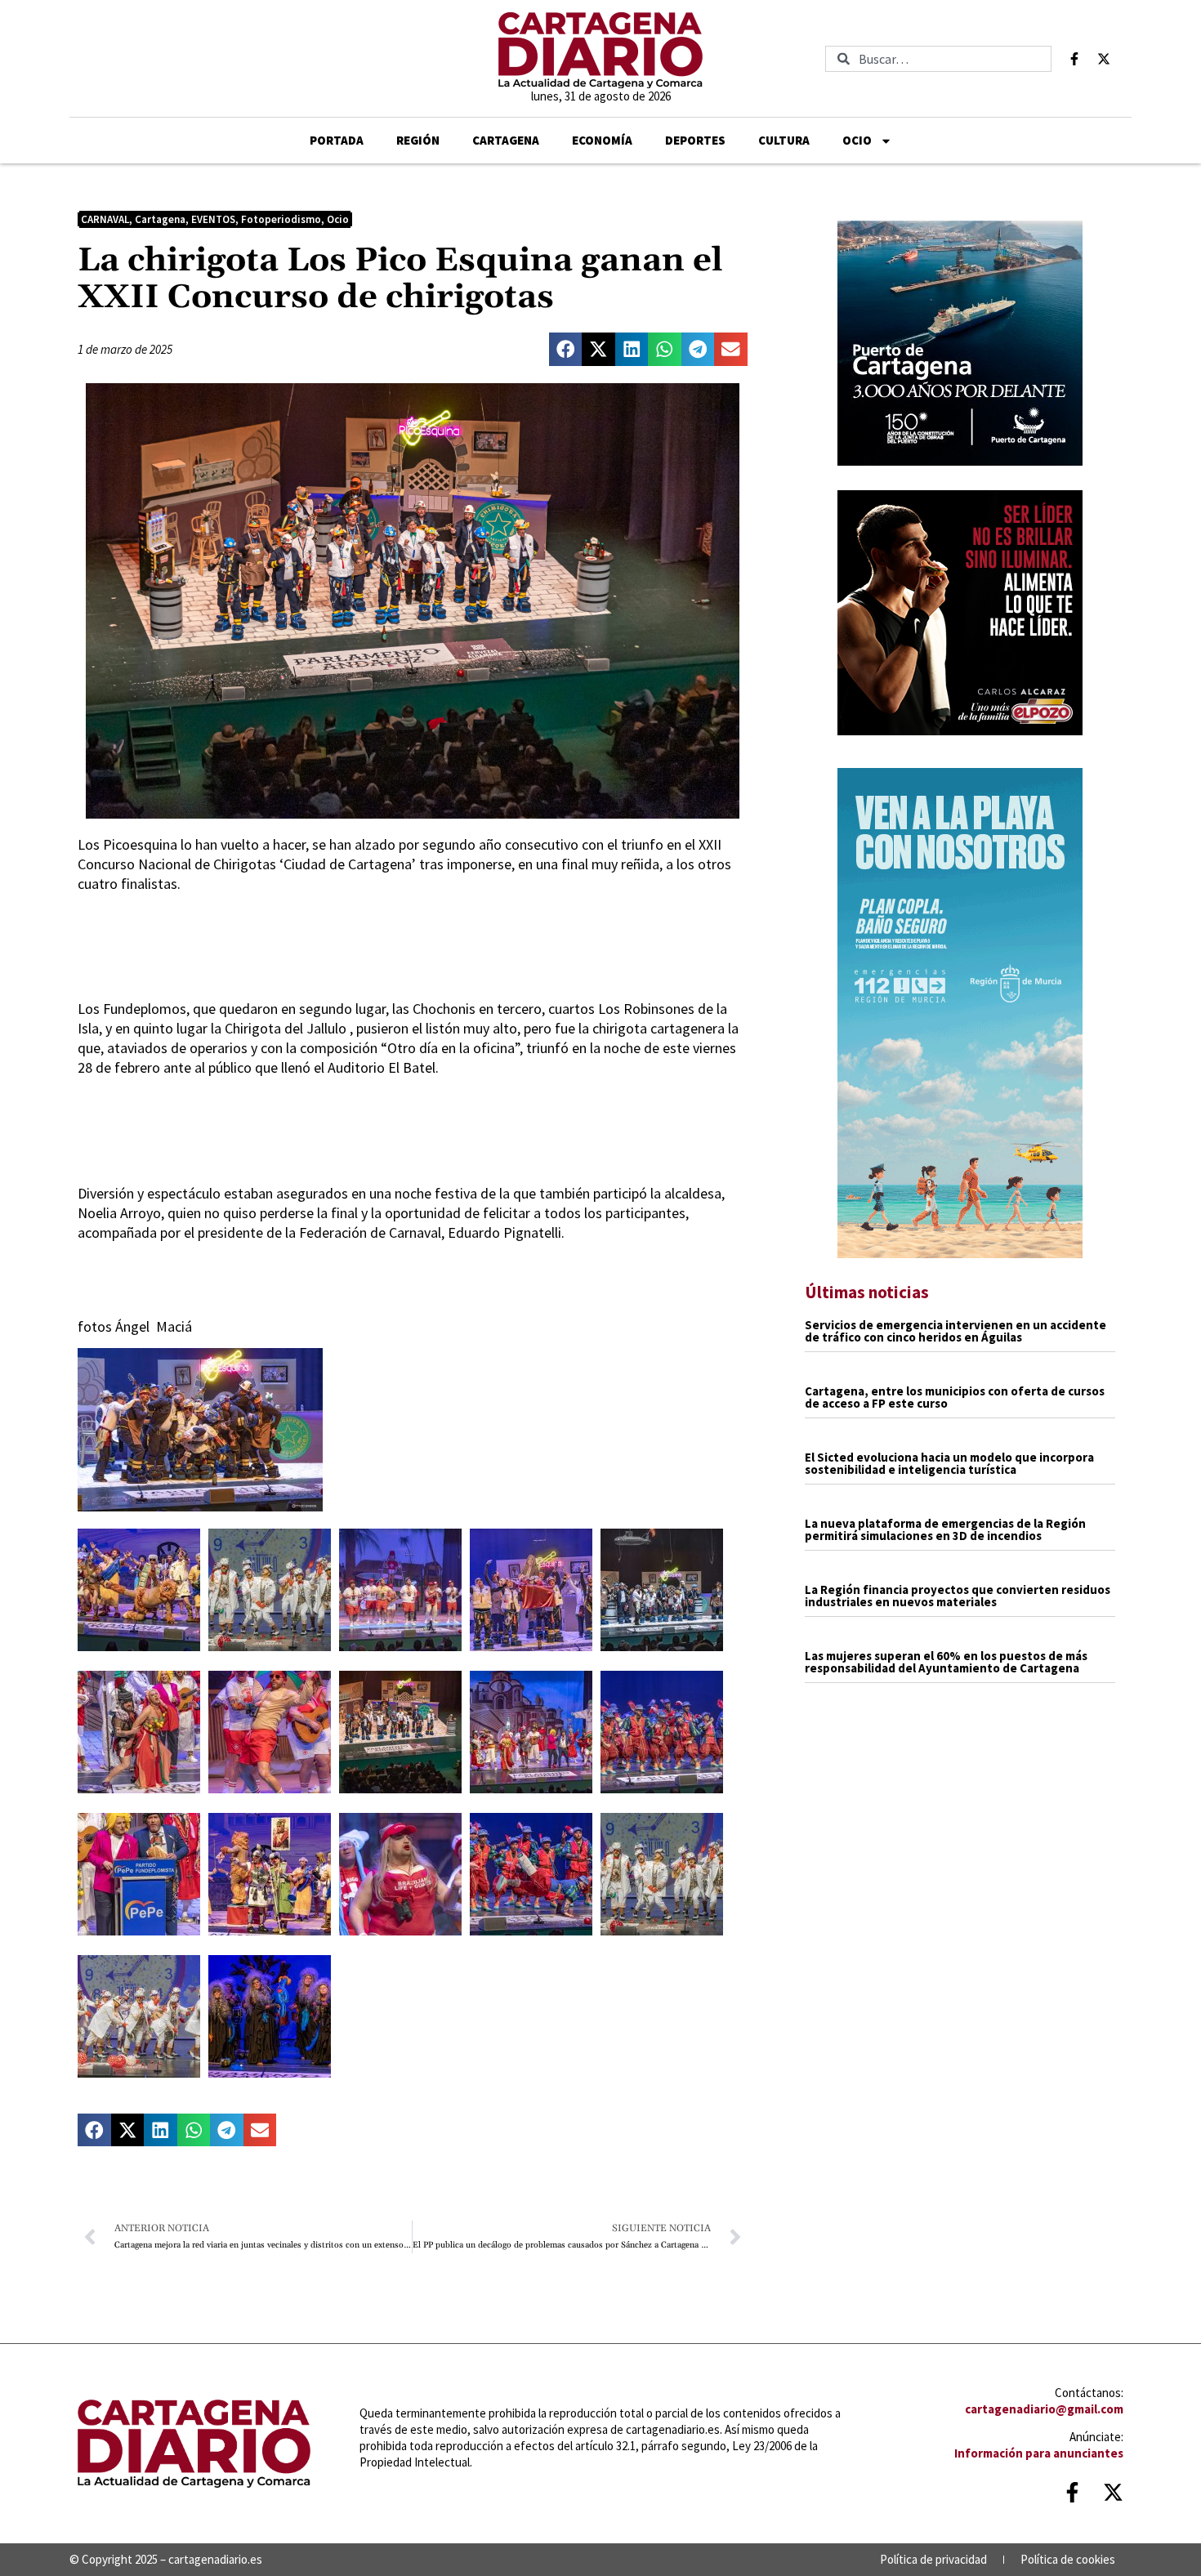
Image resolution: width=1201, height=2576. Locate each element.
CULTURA (784, 140)
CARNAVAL (105, 219)
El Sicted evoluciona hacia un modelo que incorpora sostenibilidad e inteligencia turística (949, 1463)
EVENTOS (213, 219)
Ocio (857, 140)
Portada (337, 140)
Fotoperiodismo (281, 219)
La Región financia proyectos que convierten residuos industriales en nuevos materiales (958, 1596)
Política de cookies (1068, 2559)
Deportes (695, 140)
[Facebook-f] (1074, 59)
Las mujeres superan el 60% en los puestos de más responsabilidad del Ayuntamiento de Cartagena (946, 1662)
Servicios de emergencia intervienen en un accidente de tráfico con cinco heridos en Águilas (955, 1331)
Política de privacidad (933, 2559)
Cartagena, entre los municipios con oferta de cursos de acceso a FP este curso (955, 1397)
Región (418, 140)
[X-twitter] (1104, 59)
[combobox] (938, 59)
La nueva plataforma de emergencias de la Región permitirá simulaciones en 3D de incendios (945, 1529)
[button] (566, 349)
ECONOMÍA (602, 140)
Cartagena (506, 140)
